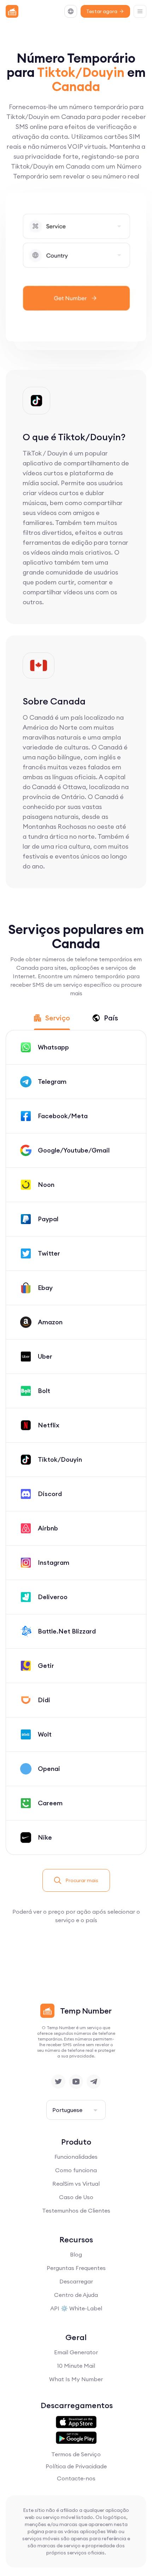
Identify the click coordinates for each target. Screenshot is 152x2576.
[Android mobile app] (76, 2438)
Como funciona (76, 2170)
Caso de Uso (76, 2197)
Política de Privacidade (76, 2466)
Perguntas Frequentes (76, 2268)
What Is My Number (76, 2379)
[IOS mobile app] (76, 2422)
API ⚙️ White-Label (76, 2308)
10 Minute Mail (76, 2366)
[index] (12, 11)
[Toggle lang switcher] (71, 11)
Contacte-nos (76, 2478)
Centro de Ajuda (76, 2295)
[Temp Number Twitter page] (58, 2082)
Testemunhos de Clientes (76, 2210)
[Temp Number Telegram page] (94, 2082)
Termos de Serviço (76, 2454)
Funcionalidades (76, 2157)
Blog (76, 2254)
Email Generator (76, 2352)
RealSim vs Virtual (76, 2184)
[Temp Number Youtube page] (76, 2082)
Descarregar (76, 2281)
